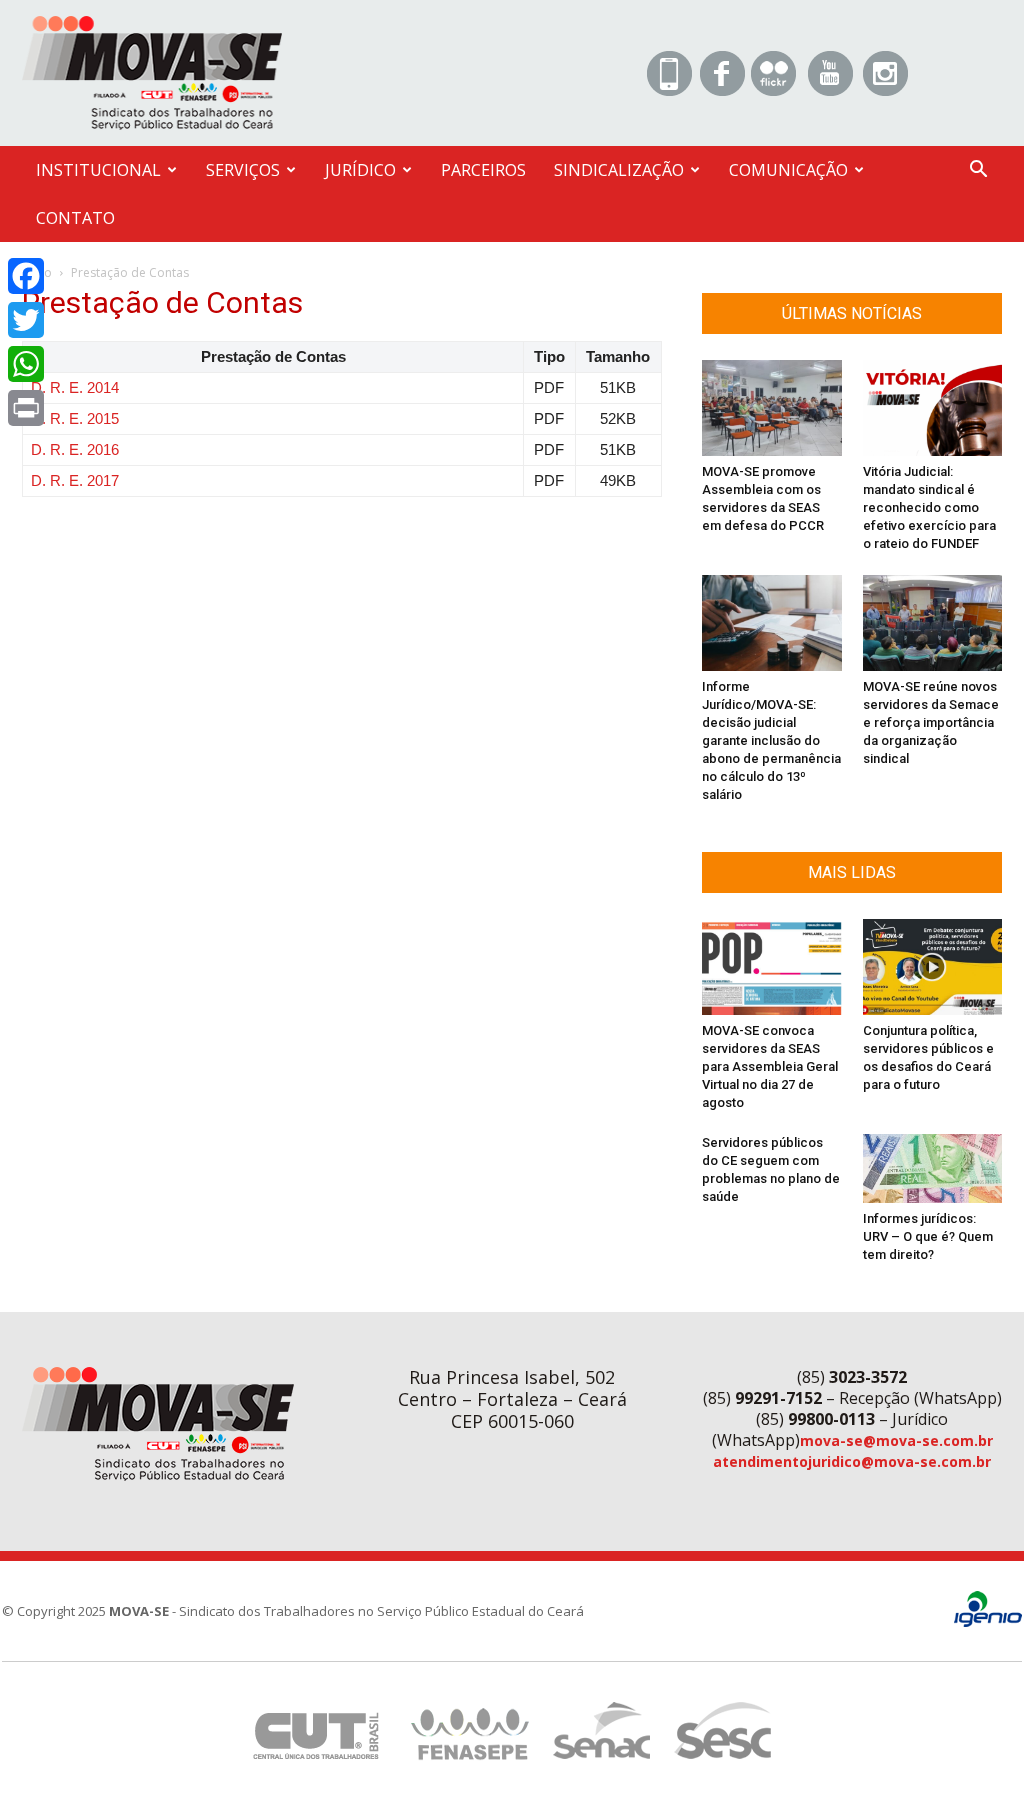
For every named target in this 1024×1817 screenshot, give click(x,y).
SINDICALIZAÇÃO (619, 170)
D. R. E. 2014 (75, 387)
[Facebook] (26, 276)
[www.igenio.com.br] (988, 1622)
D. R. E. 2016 (75, 449)
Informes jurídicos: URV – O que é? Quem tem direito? (928, 1236)
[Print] (26, 408)
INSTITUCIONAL (98, 170)
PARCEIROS (483, 170)
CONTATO (75, 218)
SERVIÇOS (243, 170)
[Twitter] (26, 320)
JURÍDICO (360, 170)
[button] (978, 171)
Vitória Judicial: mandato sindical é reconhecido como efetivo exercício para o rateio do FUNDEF (929, 507)
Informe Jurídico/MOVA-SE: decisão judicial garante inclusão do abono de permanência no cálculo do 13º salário (771, 740)
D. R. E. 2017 (75, 480)
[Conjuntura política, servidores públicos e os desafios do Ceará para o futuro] (933, 967)
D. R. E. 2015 (75, 418)
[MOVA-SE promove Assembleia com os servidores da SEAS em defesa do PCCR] (772, 408)
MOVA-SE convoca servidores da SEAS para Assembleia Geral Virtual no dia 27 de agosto (770, 1066)
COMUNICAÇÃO (788, 170)
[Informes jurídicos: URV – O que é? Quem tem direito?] (933, 1168)
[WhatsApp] (26, 364)
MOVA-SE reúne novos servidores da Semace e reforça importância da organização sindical (931, 722)
